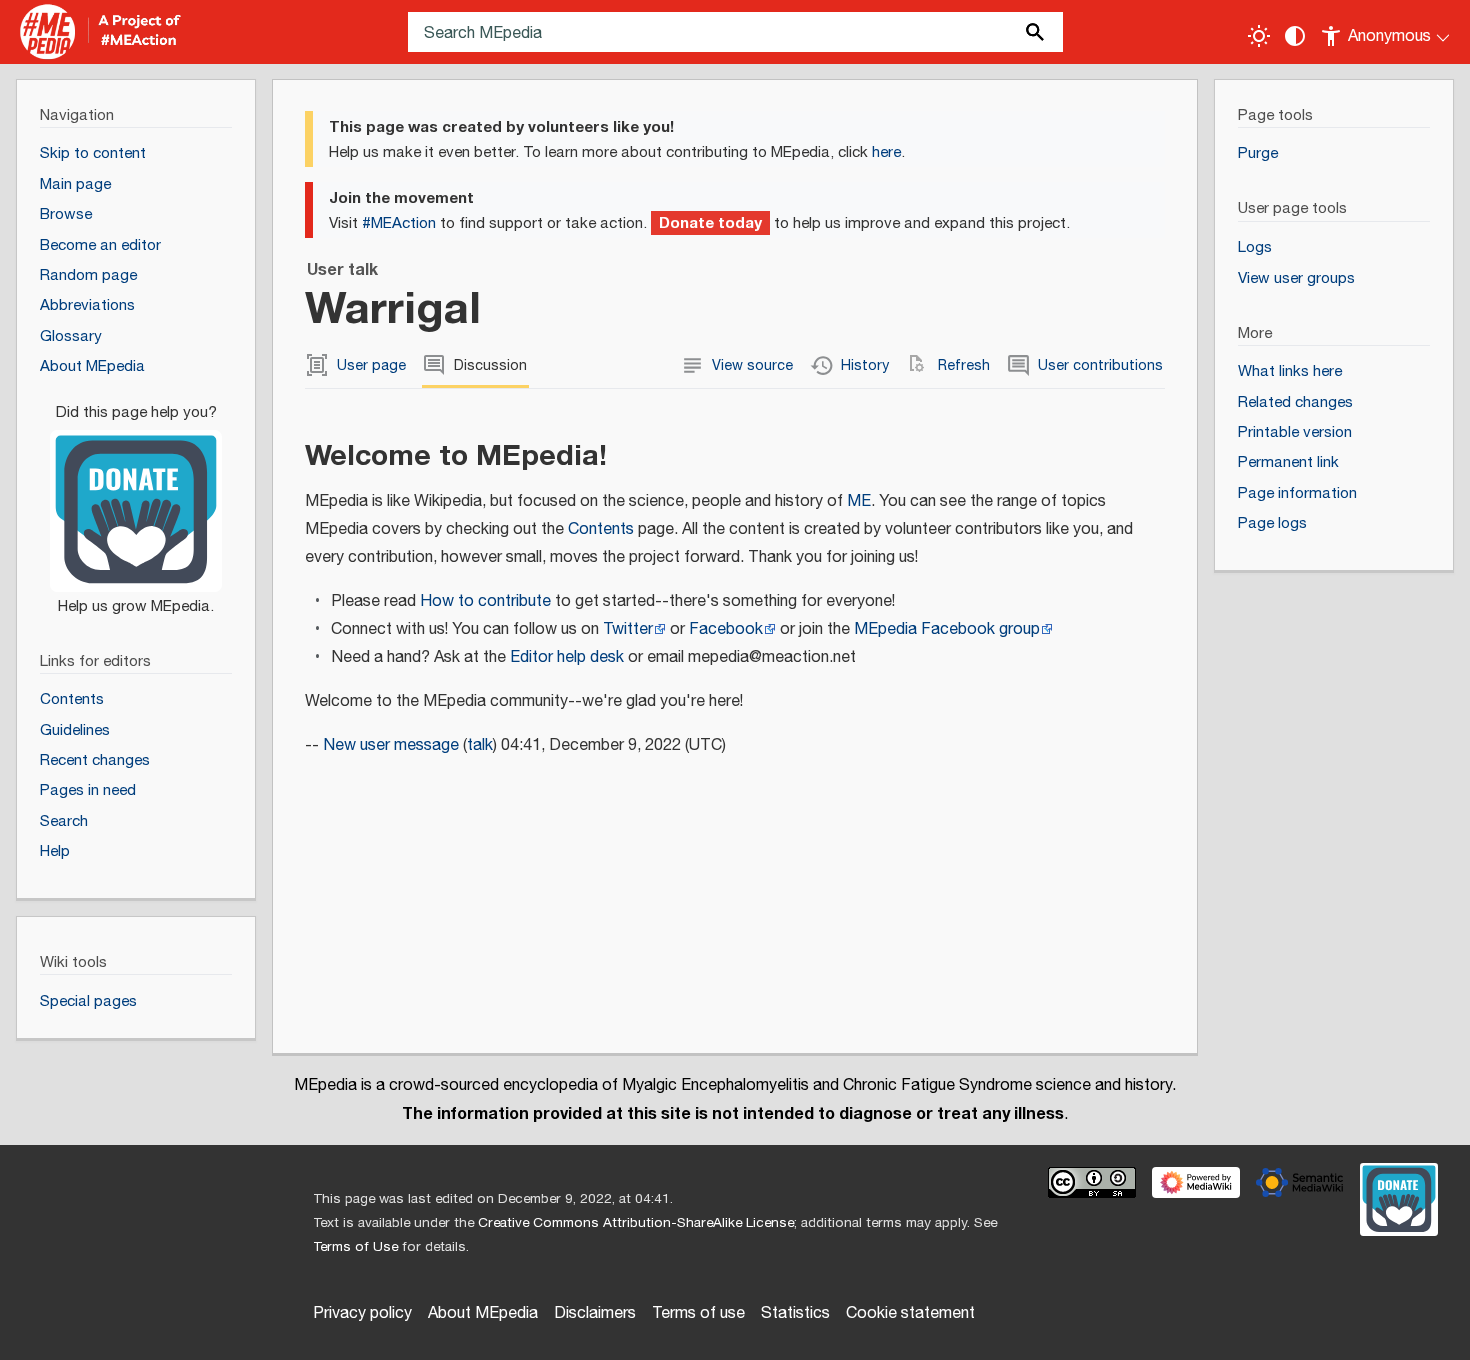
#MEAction (399, 223)
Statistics (795, 1313)
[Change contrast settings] (1295, 36)
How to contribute (485, 601)
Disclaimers (595, 1313)
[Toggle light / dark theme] (1259, 36)
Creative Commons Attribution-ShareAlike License (636, 1223)
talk (480, 745)
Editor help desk (567, 657)
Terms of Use (355, 1247)
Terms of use (698, 1313)
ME (859, 501)
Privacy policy (362, 1313)
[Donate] (136, 500)
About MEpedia (483, 1313)
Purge (1258, 153)
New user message (391, 745)
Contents (601, 529)
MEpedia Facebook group (947, 629)
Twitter (628, 629)
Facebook (726, 629)
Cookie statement (910, 1313)
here (886, 152)
